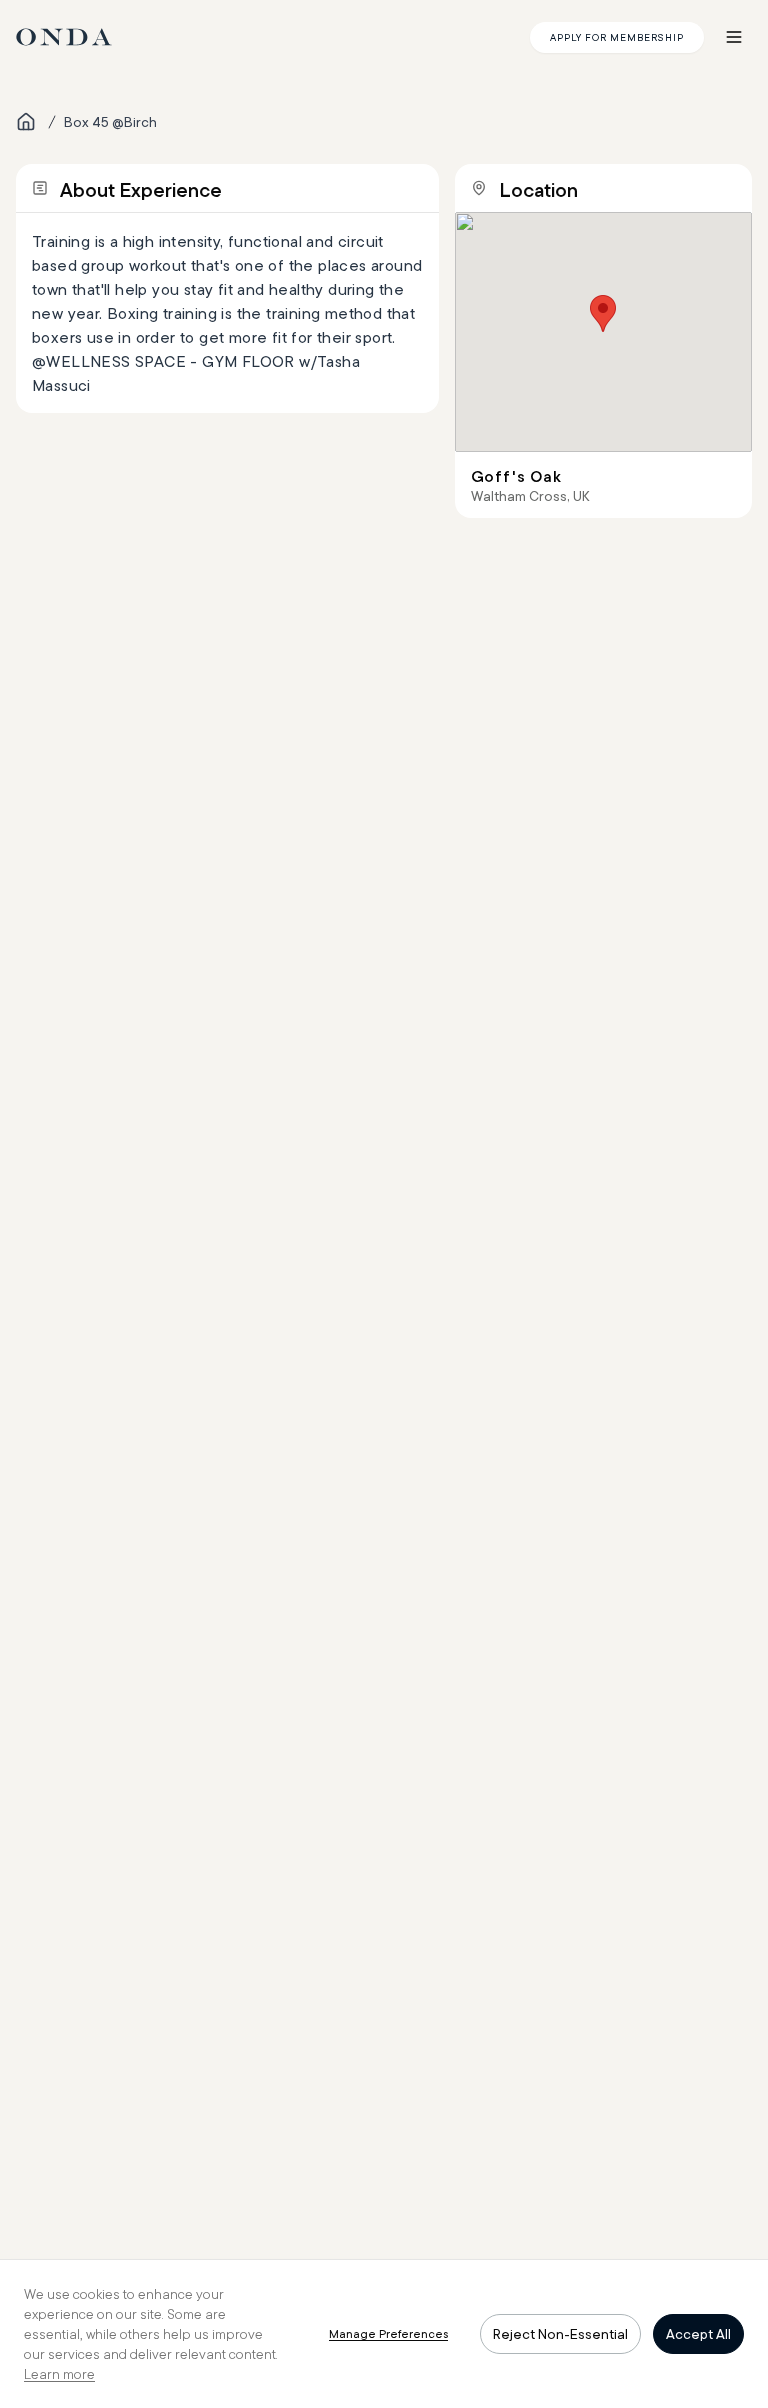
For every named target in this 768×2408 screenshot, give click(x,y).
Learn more (59, 2374)
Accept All (698, 2334)
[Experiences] (26, 122)
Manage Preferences (388, 2333)
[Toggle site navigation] (734, 37)
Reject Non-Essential (560, 2334)
